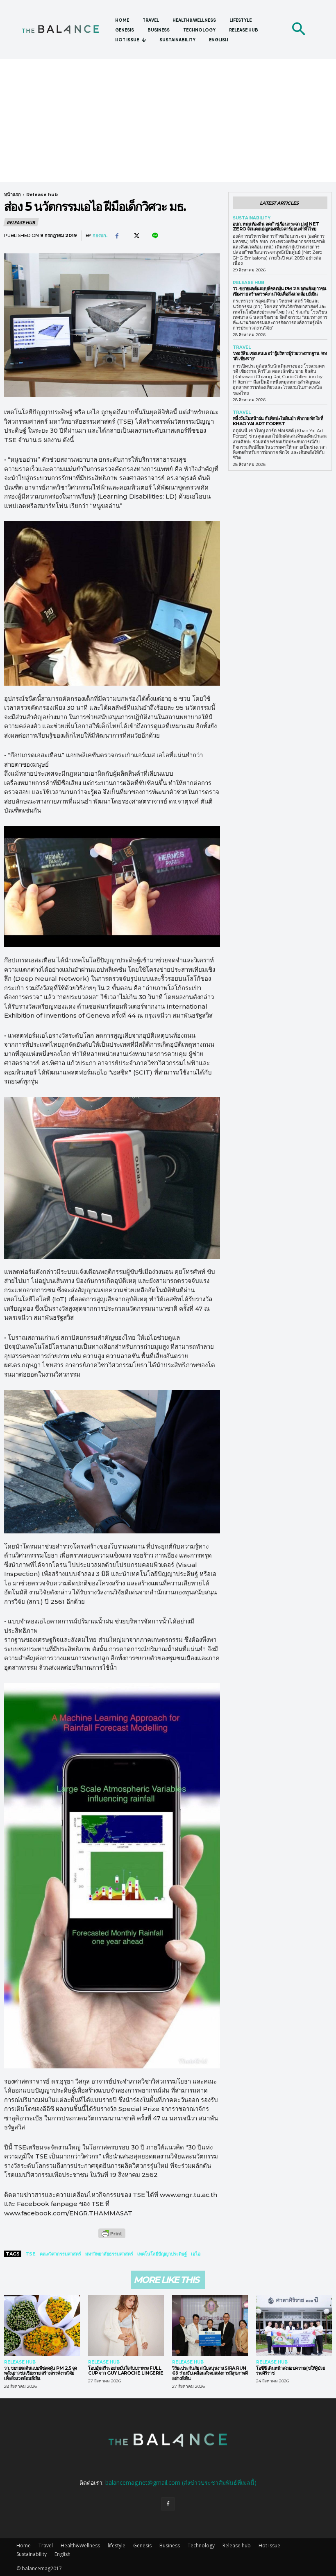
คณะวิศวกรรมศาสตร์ (60, 2254)
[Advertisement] (168, 120)
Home (24, 2546)
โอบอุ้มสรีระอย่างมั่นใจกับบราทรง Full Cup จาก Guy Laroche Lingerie (126, 2371)
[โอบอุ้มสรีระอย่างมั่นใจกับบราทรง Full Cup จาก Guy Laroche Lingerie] (126, 2325)
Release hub (42, 194)
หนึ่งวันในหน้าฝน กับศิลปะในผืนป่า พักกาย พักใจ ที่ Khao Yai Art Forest (278, 421)
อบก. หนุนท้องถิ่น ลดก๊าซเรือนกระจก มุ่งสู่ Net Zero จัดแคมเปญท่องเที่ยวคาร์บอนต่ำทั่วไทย (276, 227)
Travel (242, 348)
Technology (201, 2546)
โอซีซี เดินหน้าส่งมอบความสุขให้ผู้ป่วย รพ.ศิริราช (290, 2371)
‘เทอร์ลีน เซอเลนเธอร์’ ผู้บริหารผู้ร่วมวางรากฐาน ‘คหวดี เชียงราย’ (280, 356)
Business (170, 2546)
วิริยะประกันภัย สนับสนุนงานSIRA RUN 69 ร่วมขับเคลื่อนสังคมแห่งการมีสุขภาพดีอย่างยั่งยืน (210, 2373)
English (62, 2554)
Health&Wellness (80, 2546)
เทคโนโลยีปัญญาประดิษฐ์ (162, 2254)
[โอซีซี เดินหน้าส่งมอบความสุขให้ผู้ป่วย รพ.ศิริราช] (294, 2325)
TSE (31, 2254)
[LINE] (154, 236)
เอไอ (196, 2254)
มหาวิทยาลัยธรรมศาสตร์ (109, 2254)
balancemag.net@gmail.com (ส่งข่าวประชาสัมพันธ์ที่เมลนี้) (181, 2482)
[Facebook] (117, 236)
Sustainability (252, 218)
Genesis (142, 2546)
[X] (136, 236)
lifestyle (117, 2546)
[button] (298, 29)
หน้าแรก (12, 194)
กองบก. (100, 236)
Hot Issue (269, 2546)
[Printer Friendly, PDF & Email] (112, 2238)
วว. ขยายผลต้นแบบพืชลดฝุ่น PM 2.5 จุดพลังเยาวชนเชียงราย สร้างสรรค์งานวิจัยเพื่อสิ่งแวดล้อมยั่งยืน (280, 291)
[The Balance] (65, 30)
